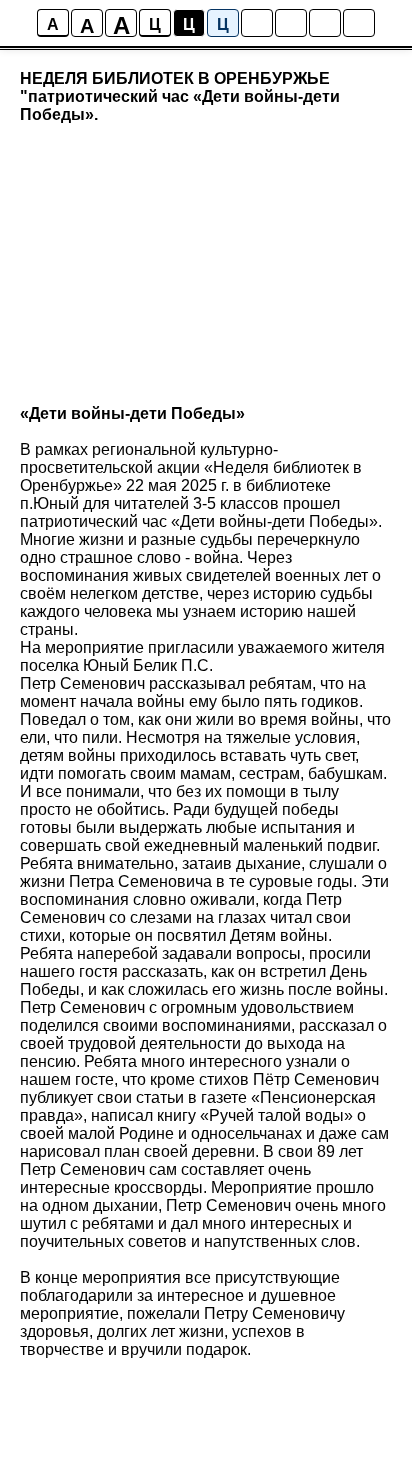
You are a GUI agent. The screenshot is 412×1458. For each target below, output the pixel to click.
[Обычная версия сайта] (359, 23)
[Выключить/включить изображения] (257, 23)
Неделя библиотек (281, 467)
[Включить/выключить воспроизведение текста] (291, 23)
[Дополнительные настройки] (325, 23)
